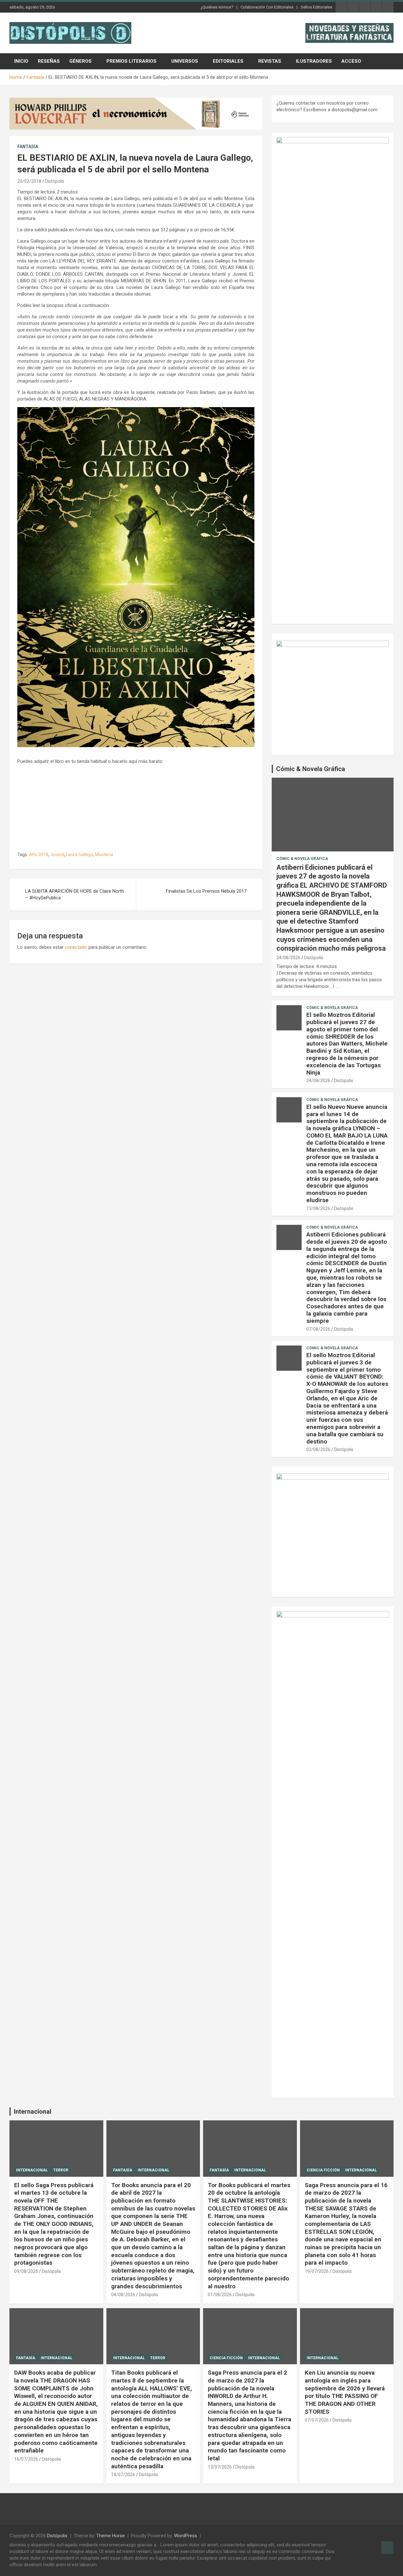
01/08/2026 (220, 2295)
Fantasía (28, 147)
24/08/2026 (288, 958)
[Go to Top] (387, 2548)
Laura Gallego (80, 855)
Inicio (21, 61)
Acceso (351, 61)
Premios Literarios (131, 61)
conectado (76, 947)
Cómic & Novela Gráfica (311, 769)
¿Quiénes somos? (217, 7)
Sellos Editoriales (316, 7)
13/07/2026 (220, 2467)
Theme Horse (111, 2536)
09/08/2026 (26, 2271)
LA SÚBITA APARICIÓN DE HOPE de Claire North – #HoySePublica (75, 894)
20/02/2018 (29, 181)
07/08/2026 (318, 1329)
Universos (185, 61)
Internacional (33, 2112)
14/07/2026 (123, 2475)
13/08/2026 (318, 1208)
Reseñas (49, 61)
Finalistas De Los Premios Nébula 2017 (206, 891)
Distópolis (55, 181)
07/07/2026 (317, 2420)
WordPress (186, 2536)
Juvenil (57, 855)
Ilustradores (314, 61)
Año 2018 (39, 855)
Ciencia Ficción (323, 2170)
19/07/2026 (317, 2271)
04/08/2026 (123, 2295)
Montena (104, 855)
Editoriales (228, 61)
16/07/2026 (26, 2459)
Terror (61, 2170)
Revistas (270, 61)
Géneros (80, 61)
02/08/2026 (318, 1449)
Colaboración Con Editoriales (267, 7)
